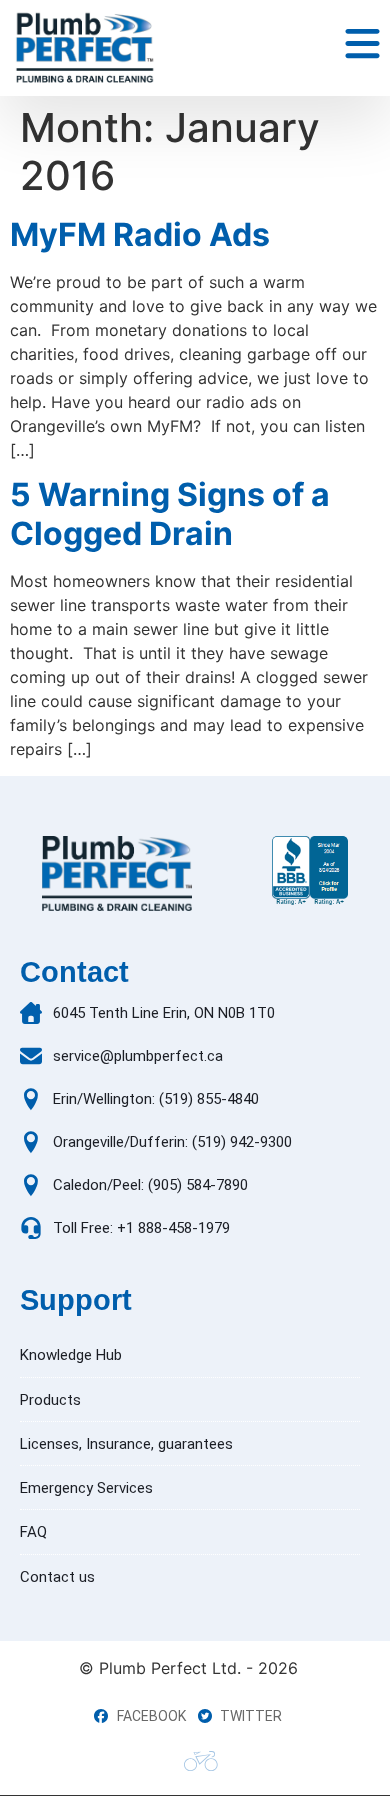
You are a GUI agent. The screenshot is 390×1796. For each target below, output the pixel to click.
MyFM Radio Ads (140, 234)
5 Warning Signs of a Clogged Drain (170, 513)
